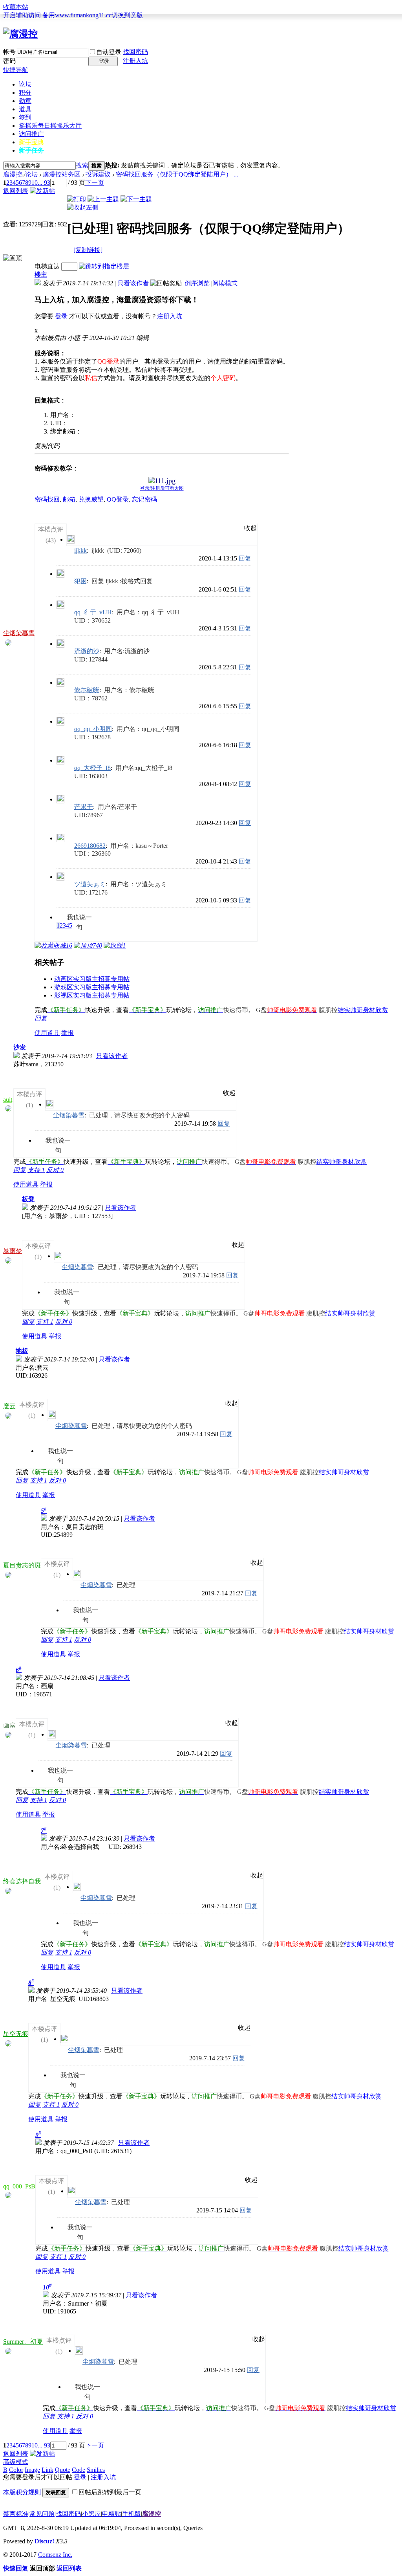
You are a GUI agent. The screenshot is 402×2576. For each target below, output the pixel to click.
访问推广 (31, 134)
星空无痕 (16, 2034)
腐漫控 (13, 174)
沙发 (20, 1047)
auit (8, 1100)
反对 (55, 1170)
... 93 (44, 183)
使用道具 (47, 1033)
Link (48, 2470)
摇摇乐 (50, 126)
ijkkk (80, 550)
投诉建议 (98, 174)
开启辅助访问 (22, 15)
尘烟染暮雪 (19, 633)
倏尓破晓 (87, 690)
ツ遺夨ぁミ (90, 884)
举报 (68, 1033)
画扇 (9, 1725)
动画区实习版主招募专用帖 (92, 979)
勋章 (25, 101)
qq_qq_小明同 (93, 729)
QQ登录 (118, 499)
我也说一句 (79, 918)
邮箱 (69, 499)
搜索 (82, 165)
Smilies (96, 2470)
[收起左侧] (83, 207)
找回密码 (135, 52)
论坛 (25, 84)
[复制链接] (88, 250)
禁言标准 (16, 2514)
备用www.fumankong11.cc (77, 15)
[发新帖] (42, 191)
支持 (36, 1170)
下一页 (95, 183)
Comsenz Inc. (55, 2555)
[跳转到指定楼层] (104, 266)
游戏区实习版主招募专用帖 (92, 987)
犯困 (80, 581)
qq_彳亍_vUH (93, 612)
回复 (245, 558)
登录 (61, 316)
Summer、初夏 (23, 2342)
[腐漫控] (20, 34)
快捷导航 (16, 70)
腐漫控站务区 (62, 174)
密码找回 (47, 499)
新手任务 (31, 150)
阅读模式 (225, 283)
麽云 (9, 1406)
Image (32, 2470)
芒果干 (84, 807)
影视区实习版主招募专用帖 (92, 995)
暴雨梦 (13, 1251)
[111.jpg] (162, 481)
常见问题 (42, 2514)
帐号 (9, 52)
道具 (25, 109)
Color (16, 2470)
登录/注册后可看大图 (162, 488)
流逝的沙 (87, 651)
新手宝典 (31, 142)
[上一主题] (103, 199)
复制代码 (47, 446)
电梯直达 (47, 266)
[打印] (77, 199)
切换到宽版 (127, 15)
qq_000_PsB (19, 2186)
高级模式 (16, 2462)
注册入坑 (135, 61)
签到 (25, 117)
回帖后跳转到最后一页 (110, 2492)
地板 (22, 1351)
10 (35, 183)
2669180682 (90, 846)
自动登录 (109, 52)
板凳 (28, 1199)
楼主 (41, 275)
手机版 (132, 2514)
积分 (25, 93)
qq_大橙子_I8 (92, 768)
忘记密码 (144, 499)
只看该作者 (133, 283)
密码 (9, 61)
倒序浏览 (197, 283)
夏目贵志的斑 (22, 1565)
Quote (63, 2470)
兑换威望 (91, 499)
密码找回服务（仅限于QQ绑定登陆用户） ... (177, 174)
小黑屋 (91, 2514)
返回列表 (16, 191)
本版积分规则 (22, 2492)
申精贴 (111, 2514)
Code (79, 2470)
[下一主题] (136, 199)
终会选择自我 (22, 1881)
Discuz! (44, 2541)
